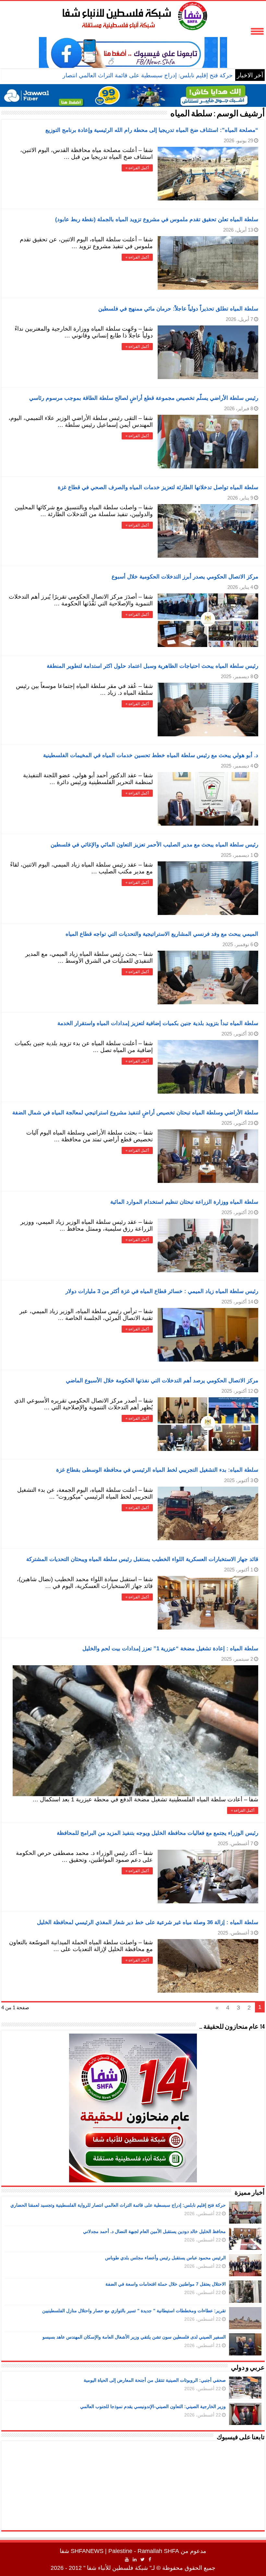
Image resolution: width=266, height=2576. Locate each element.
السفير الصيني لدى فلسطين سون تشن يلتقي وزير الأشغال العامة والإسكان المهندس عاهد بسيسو (134, 2337)
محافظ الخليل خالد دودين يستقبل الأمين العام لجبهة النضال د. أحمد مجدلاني (154, 2231)
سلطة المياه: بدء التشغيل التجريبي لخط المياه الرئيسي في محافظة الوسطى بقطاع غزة (157, 1470)
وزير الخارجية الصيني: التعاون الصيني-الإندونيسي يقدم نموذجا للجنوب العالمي (153, 2406)
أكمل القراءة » (137, 168)
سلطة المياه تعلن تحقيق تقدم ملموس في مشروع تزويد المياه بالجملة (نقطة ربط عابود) (157, 219)
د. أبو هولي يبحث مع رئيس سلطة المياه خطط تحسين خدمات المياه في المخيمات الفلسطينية (151, 755)
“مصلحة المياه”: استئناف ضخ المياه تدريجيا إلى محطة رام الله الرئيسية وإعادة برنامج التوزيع (152, 130)
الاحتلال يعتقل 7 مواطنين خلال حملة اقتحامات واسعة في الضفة (166, 2284)
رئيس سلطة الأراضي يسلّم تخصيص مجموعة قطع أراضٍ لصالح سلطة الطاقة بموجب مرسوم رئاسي (144, 398)
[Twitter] (143, 2559)
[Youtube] (127, 2559)
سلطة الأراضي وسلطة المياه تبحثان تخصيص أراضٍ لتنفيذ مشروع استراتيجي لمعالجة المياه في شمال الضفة (135, 1113)
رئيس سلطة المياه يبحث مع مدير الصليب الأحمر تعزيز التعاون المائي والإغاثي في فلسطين (154, 845)
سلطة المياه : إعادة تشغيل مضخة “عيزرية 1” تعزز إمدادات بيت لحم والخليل (170, 1649)
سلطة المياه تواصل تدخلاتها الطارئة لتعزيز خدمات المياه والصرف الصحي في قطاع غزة (158, 487)
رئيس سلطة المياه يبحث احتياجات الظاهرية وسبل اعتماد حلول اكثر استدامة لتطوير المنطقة (152, 666)
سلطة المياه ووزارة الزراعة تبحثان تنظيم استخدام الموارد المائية (184, 1202)
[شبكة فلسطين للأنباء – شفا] (133, 15)
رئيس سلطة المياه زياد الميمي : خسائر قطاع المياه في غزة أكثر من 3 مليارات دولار (162, 1291)
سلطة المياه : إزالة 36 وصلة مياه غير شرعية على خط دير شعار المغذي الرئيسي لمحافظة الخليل (148, 1922)
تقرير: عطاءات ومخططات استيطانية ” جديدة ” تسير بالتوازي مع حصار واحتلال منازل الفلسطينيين (134, 2311)
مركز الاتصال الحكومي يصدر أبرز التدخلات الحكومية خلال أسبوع (185, 577)
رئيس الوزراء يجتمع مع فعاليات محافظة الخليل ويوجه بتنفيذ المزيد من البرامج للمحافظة (157, 1833)
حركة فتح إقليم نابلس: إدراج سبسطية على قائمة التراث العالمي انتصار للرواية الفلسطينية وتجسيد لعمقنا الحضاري (118, 2205)
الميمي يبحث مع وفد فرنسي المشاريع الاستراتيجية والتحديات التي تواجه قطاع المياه (162, 934)
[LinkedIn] (135, 2559)
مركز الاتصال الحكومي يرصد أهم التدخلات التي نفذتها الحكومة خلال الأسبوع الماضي (162, 1381)
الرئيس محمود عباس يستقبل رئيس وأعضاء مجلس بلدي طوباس (165, 2258)
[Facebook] (150, 2559)
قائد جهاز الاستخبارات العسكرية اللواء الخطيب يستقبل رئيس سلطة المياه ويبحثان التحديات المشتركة (142, 1559)
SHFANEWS (87, 2551)
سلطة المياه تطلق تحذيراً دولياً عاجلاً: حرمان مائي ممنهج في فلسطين (178, 309)
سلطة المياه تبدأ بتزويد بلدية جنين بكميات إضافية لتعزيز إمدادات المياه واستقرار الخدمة (158, 1023)
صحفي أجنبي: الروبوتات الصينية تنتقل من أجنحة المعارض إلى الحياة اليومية (155, 2380)
